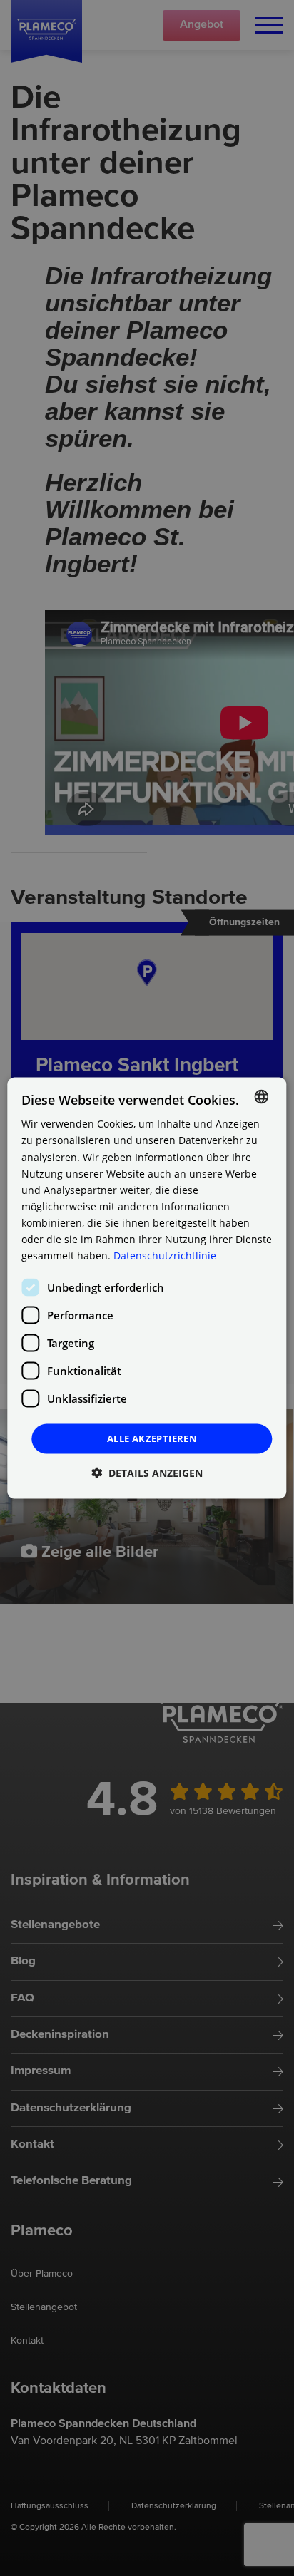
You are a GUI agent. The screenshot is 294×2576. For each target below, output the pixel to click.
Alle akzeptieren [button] (152, 1438)
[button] (147, 1472)
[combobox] (262, 1097)
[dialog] (147, 1288)
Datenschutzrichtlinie (165, 1256)
